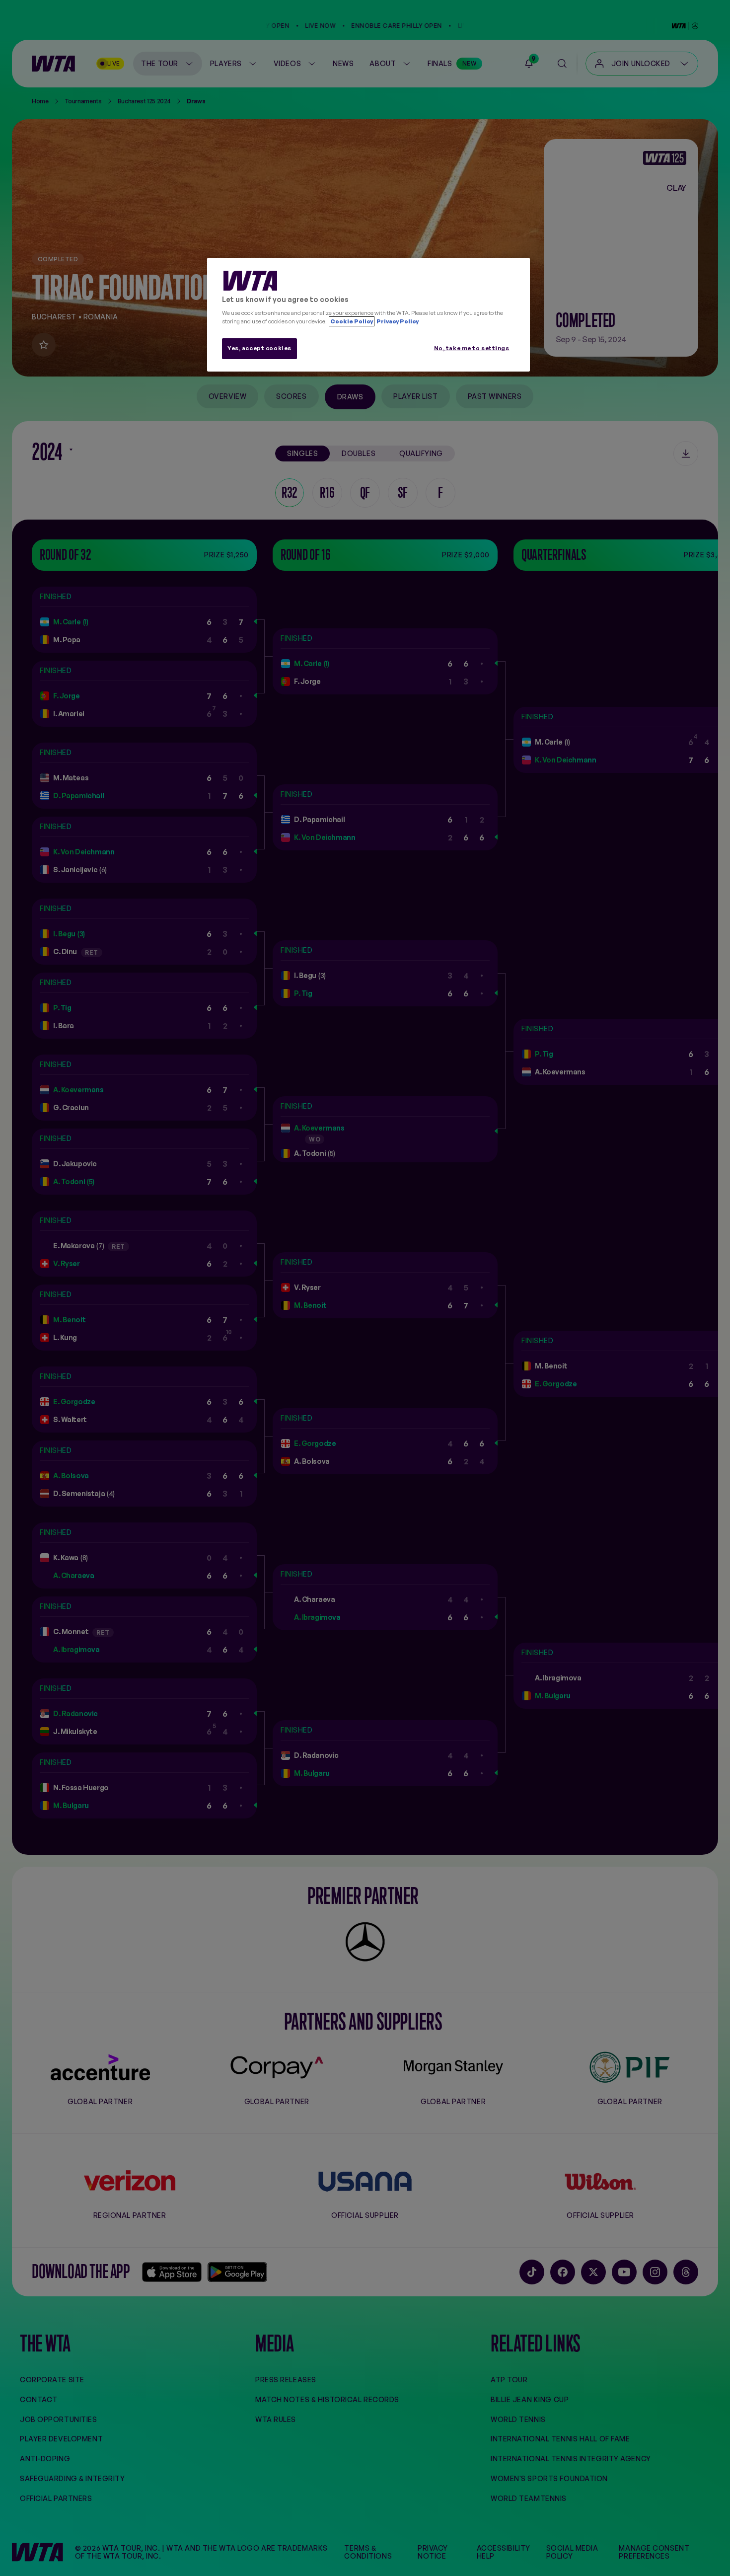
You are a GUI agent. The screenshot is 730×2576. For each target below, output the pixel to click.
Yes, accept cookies (259, 348)
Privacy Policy (397, 321)
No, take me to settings (472, 348)
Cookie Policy (352, 321)
